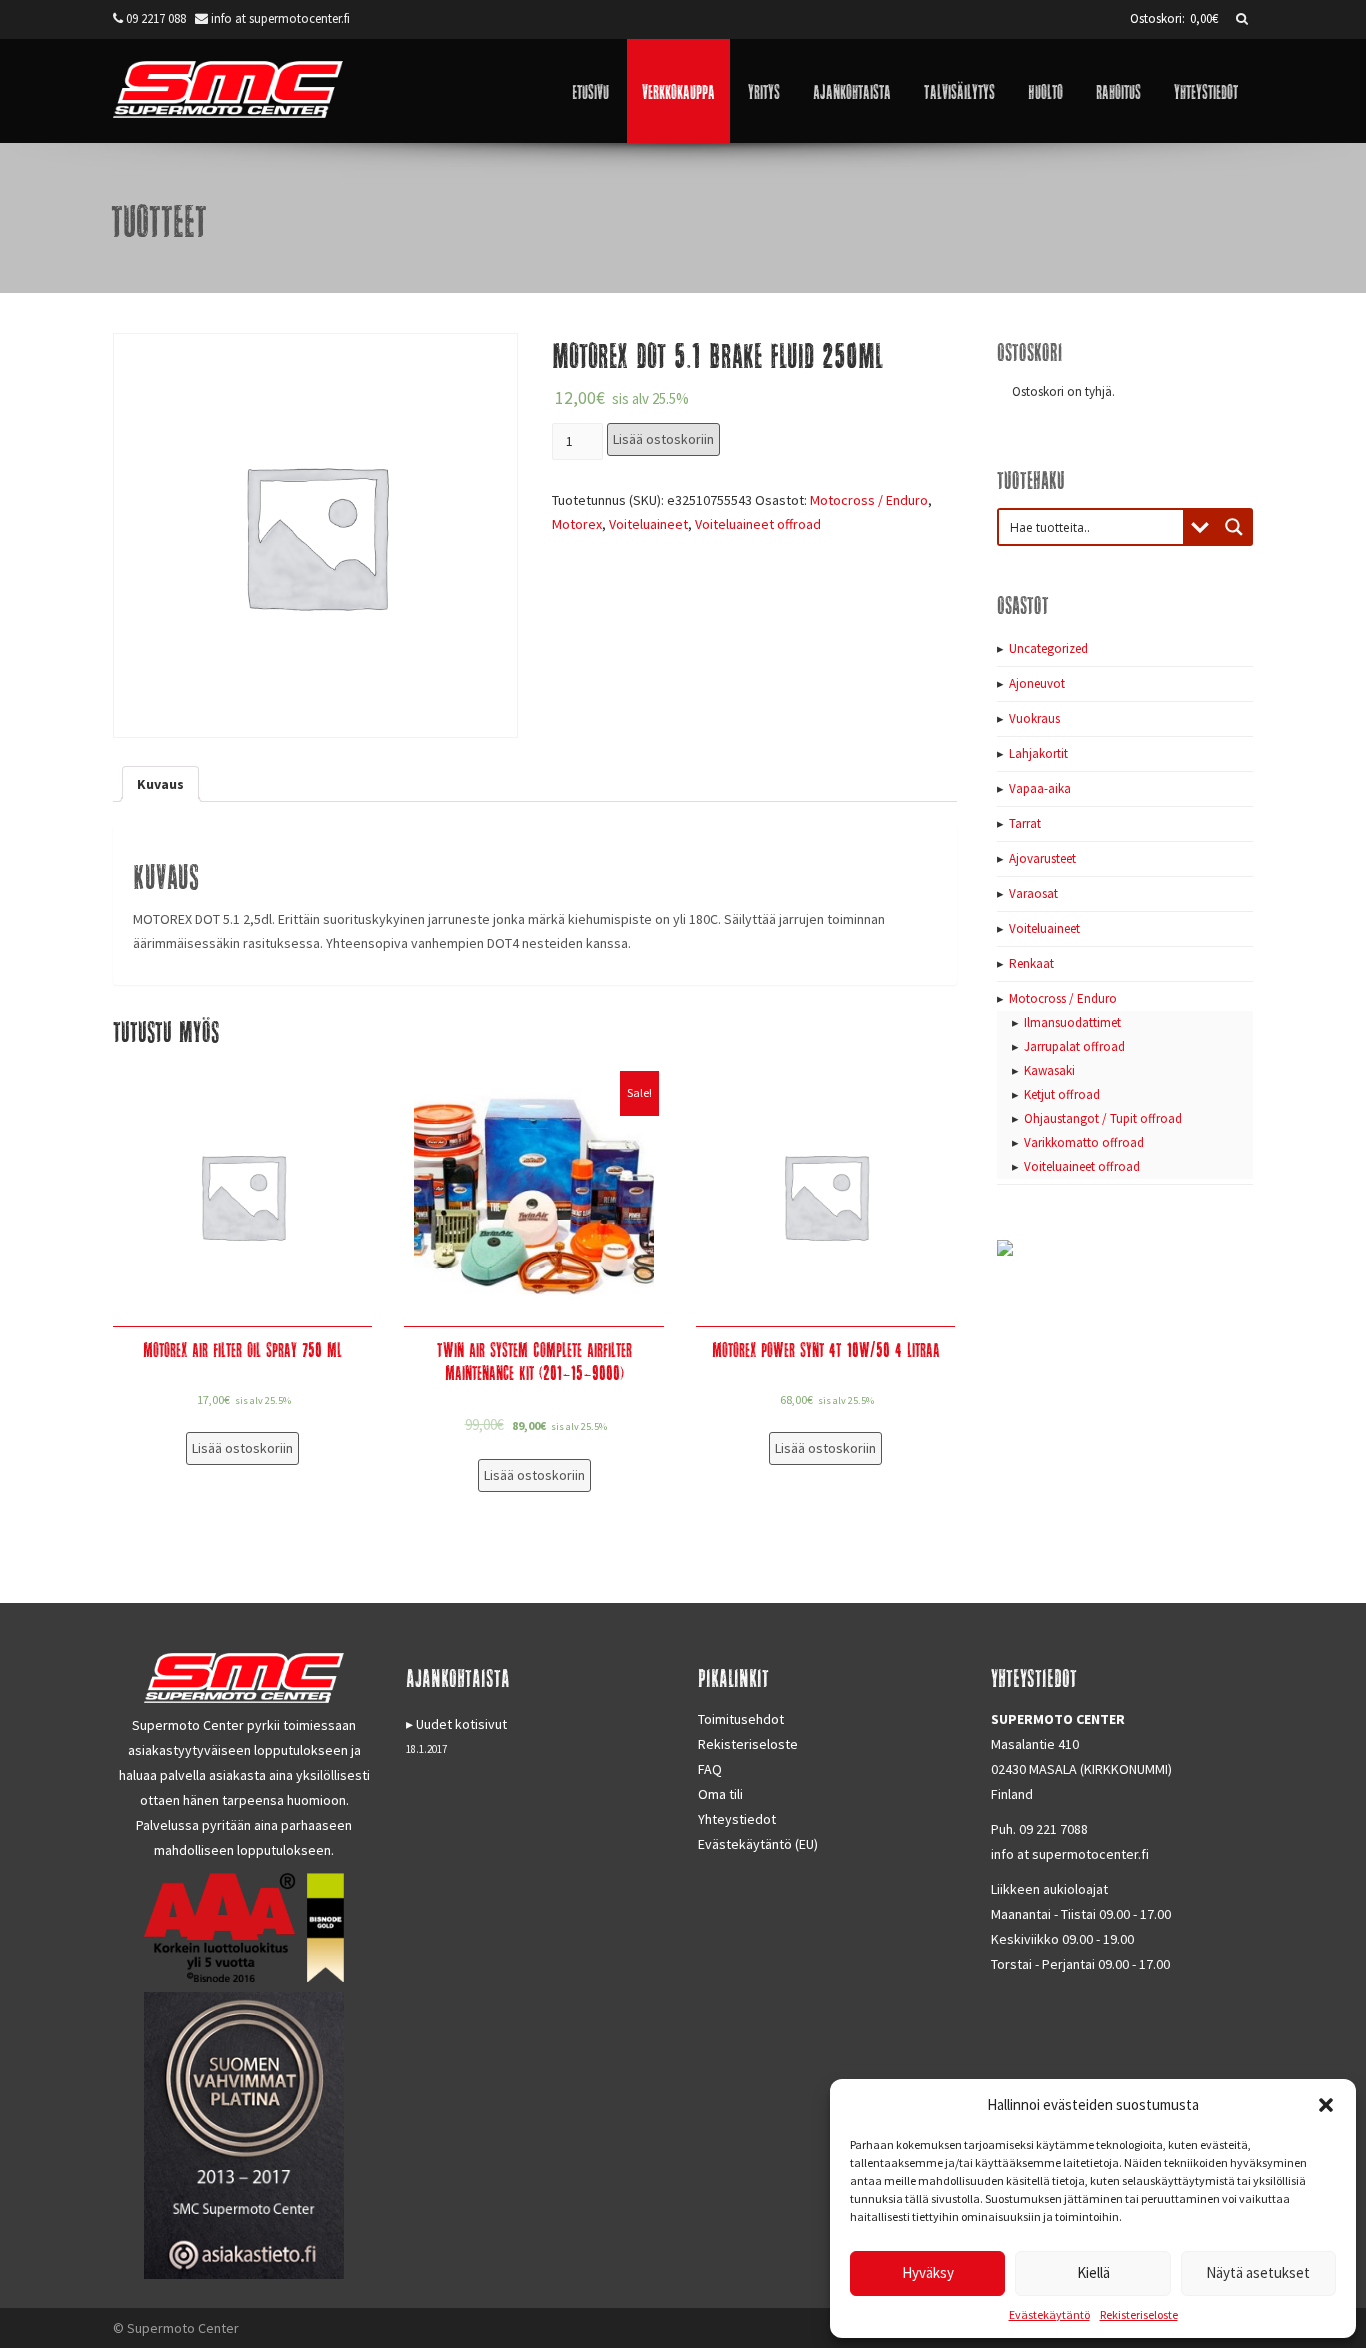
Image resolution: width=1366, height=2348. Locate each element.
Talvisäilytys (959, 90)
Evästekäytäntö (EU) (758, 1844)
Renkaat (1031, 963)
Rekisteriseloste (1139, 2314)
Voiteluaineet (648, 524)
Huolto (1045, 90)
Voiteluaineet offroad (758, 524)
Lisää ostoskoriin (663, 439)
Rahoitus (1118, 90)
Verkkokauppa (678, 90)
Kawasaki (1049, 1070)
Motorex (577, 524)
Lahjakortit (1038, 753)
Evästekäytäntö (1049, 2314)
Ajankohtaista (852, 90)
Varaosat (1033, 893)
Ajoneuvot (1037, 683)
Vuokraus (1034, 718)
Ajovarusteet (1042, 858)
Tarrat (1025, 823)
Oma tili (720, 1794)
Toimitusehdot (741, 1719)
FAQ (710, 1769)
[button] (1326, 2105)
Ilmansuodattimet (1072, 1022)
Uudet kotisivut (461, 1724)
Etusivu (590, 90)
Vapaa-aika (1040, 788)
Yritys (764, 90)
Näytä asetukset (1258, 2272)
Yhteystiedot (1206, 90)
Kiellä (1093, 2272)
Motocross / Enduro (869, 500)
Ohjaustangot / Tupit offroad (1103, 1118)
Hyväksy (928, 2272)
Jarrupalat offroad (1074, 1046)
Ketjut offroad (1062, 1094)
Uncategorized (1048, 648)
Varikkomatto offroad (1084, 1142)
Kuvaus (160, 784)
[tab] (160, 784)
